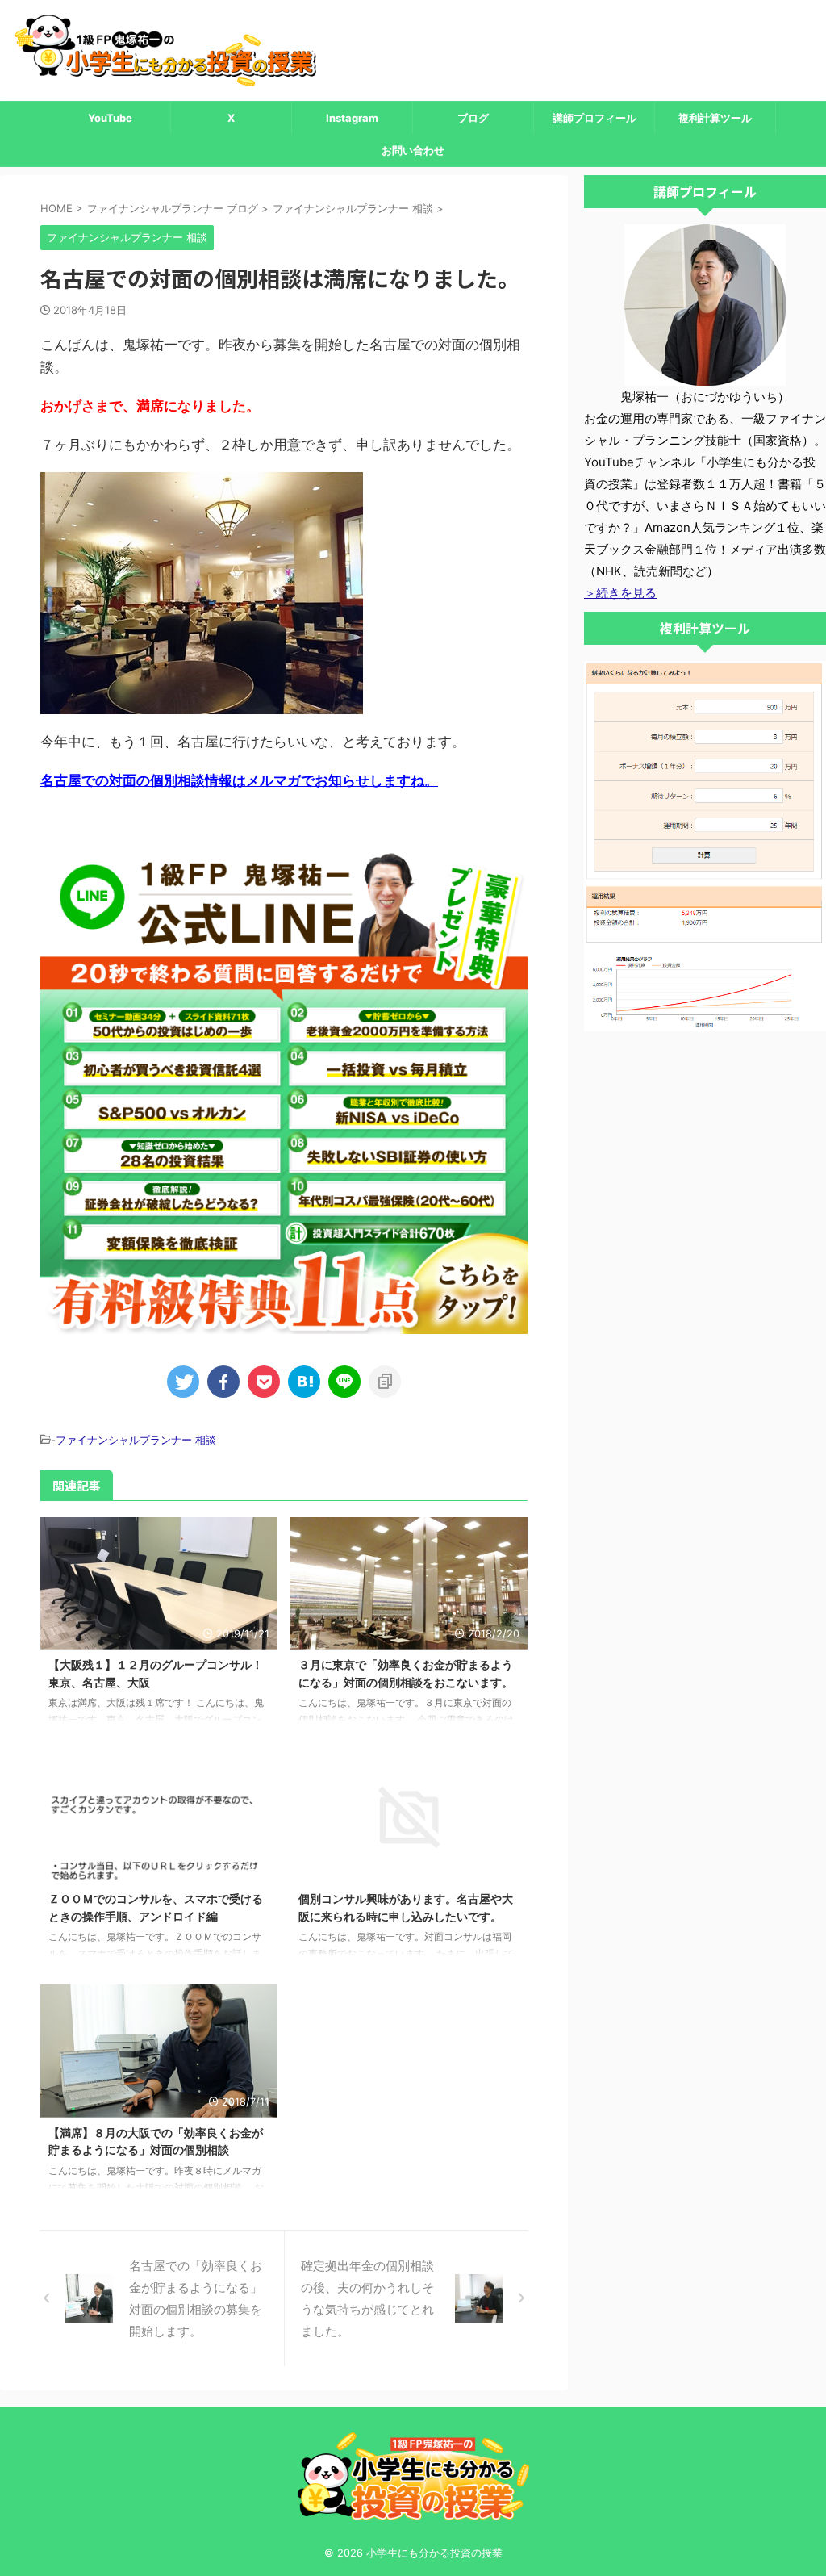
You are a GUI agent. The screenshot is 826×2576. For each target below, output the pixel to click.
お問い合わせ (413, 150)
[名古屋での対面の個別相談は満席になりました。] (304, 1382)
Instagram (352, 118)
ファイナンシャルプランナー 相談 (136, 1440)
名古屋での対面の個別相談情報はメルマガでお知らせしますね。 (239, 780)
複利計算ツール (715, 118)
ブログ (473, 118)
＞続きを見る (620, 593)
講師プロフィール (594, 118)
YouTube (110, 118)
